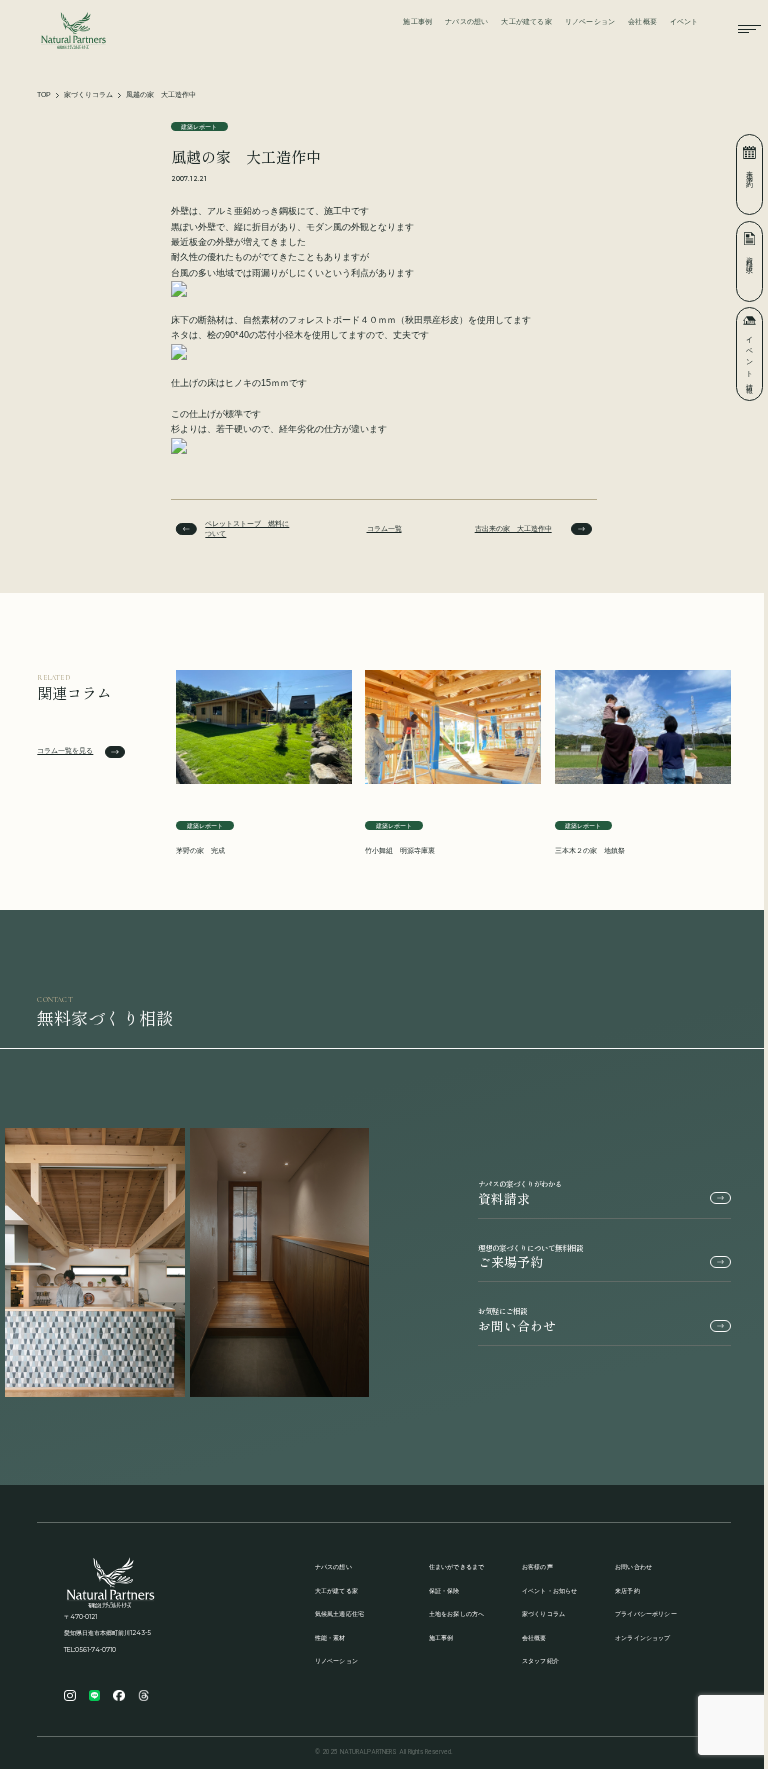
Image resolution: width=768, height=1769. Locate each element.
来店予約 (627, 1590)
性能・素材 (330, 1637)
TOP (44, 94)
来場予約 (750, 171)
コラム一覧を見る (65, 750)
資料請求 (520, 1193)
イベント (684, 21)
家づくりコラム (88, 94)
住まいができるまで (457, 1566)
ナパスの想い (466, 21)
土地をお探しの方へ (457, 1613)
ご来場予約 (530, 1257)
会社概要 (642, 21)
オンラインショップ (643, 1637)
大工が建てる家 (526, 21)
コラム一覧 (384, 528)
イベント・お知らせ (550, 1590)
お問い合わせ (517, 1320)
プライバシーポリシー (646, 1613)
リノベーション (590, 21)
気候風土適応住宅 (340, 1613)
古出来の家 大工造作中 (513, 528)
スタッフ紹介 (540, 1660)
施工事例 (417, 21)
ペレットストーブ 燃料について (247, 528)
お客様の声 (537, 1566)
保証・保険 (444, 1590)
